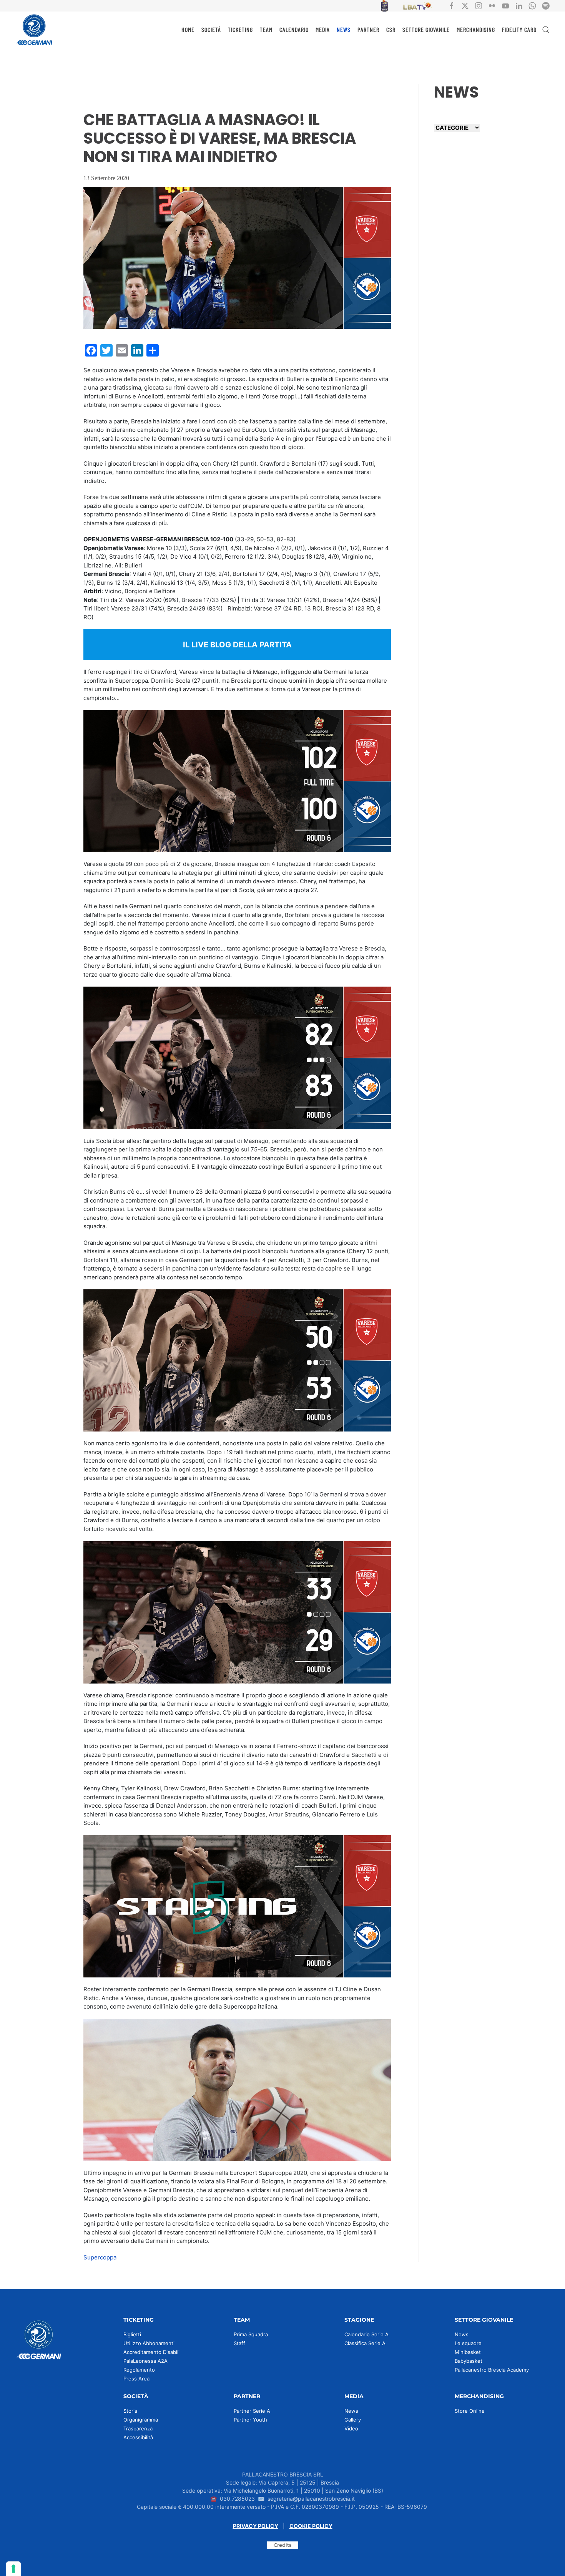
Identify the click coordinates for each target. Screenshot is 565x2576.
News (462, 2334)
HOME (188, 29)
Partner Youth (250, 2420)
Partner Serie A (252, 2411)
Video (351, 2428)
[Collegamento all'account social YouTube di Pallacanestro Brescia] (505, 5)
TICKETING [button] (240, 29)
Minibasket (468, 2352)
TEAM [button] (266, 29)
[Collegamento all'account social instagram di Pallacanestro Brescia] (479, 5)
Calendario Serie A (366, 2334)
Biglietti (132, 2334)
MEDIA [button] (323, 29)
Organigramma (141, 2420)
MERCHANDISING (476, 29)
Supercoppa (100, 2257)
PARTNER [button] (368, 29)
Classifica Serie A (365, 2343)
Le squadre (468, 2343)
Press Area (136, 2379)
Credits (283, 2545)
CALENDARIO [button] (294, 29)
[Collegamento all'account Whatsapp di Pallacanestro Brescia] (532, 5)
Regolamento (139, 2370)
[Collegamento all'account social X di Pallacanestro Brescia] (465, 5)
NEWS (344, 29)
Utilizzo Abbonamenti (149, 2343)
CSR (391, 29)
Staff (239, 2343)
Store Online (470, 2411)
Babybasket (469, 2361)
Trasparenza (138, 2428)
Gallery (353, 2420)
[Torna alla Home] (35, 30)
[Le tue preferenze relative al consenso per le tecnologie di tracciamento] (13, 2569)
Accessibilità (138, 2437)
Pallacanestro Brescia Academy (492, 2370)
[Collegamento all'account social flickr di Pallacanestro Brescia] (492, 5)
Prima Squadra (251, 2334)
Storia (130, 2411)
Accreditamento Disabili (151, 2352)
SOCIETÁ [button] (211, 29)
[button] (546, 30)
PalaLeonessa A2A (145, 2361)
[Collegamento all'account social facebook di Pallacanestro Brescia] (452, 5)
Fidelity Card (519, 29)
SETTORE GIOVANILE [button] (426, 29)
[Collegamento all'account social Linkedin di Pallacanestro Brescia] (519, 5)
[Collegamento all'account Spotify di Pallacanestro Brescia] (546, 5)
